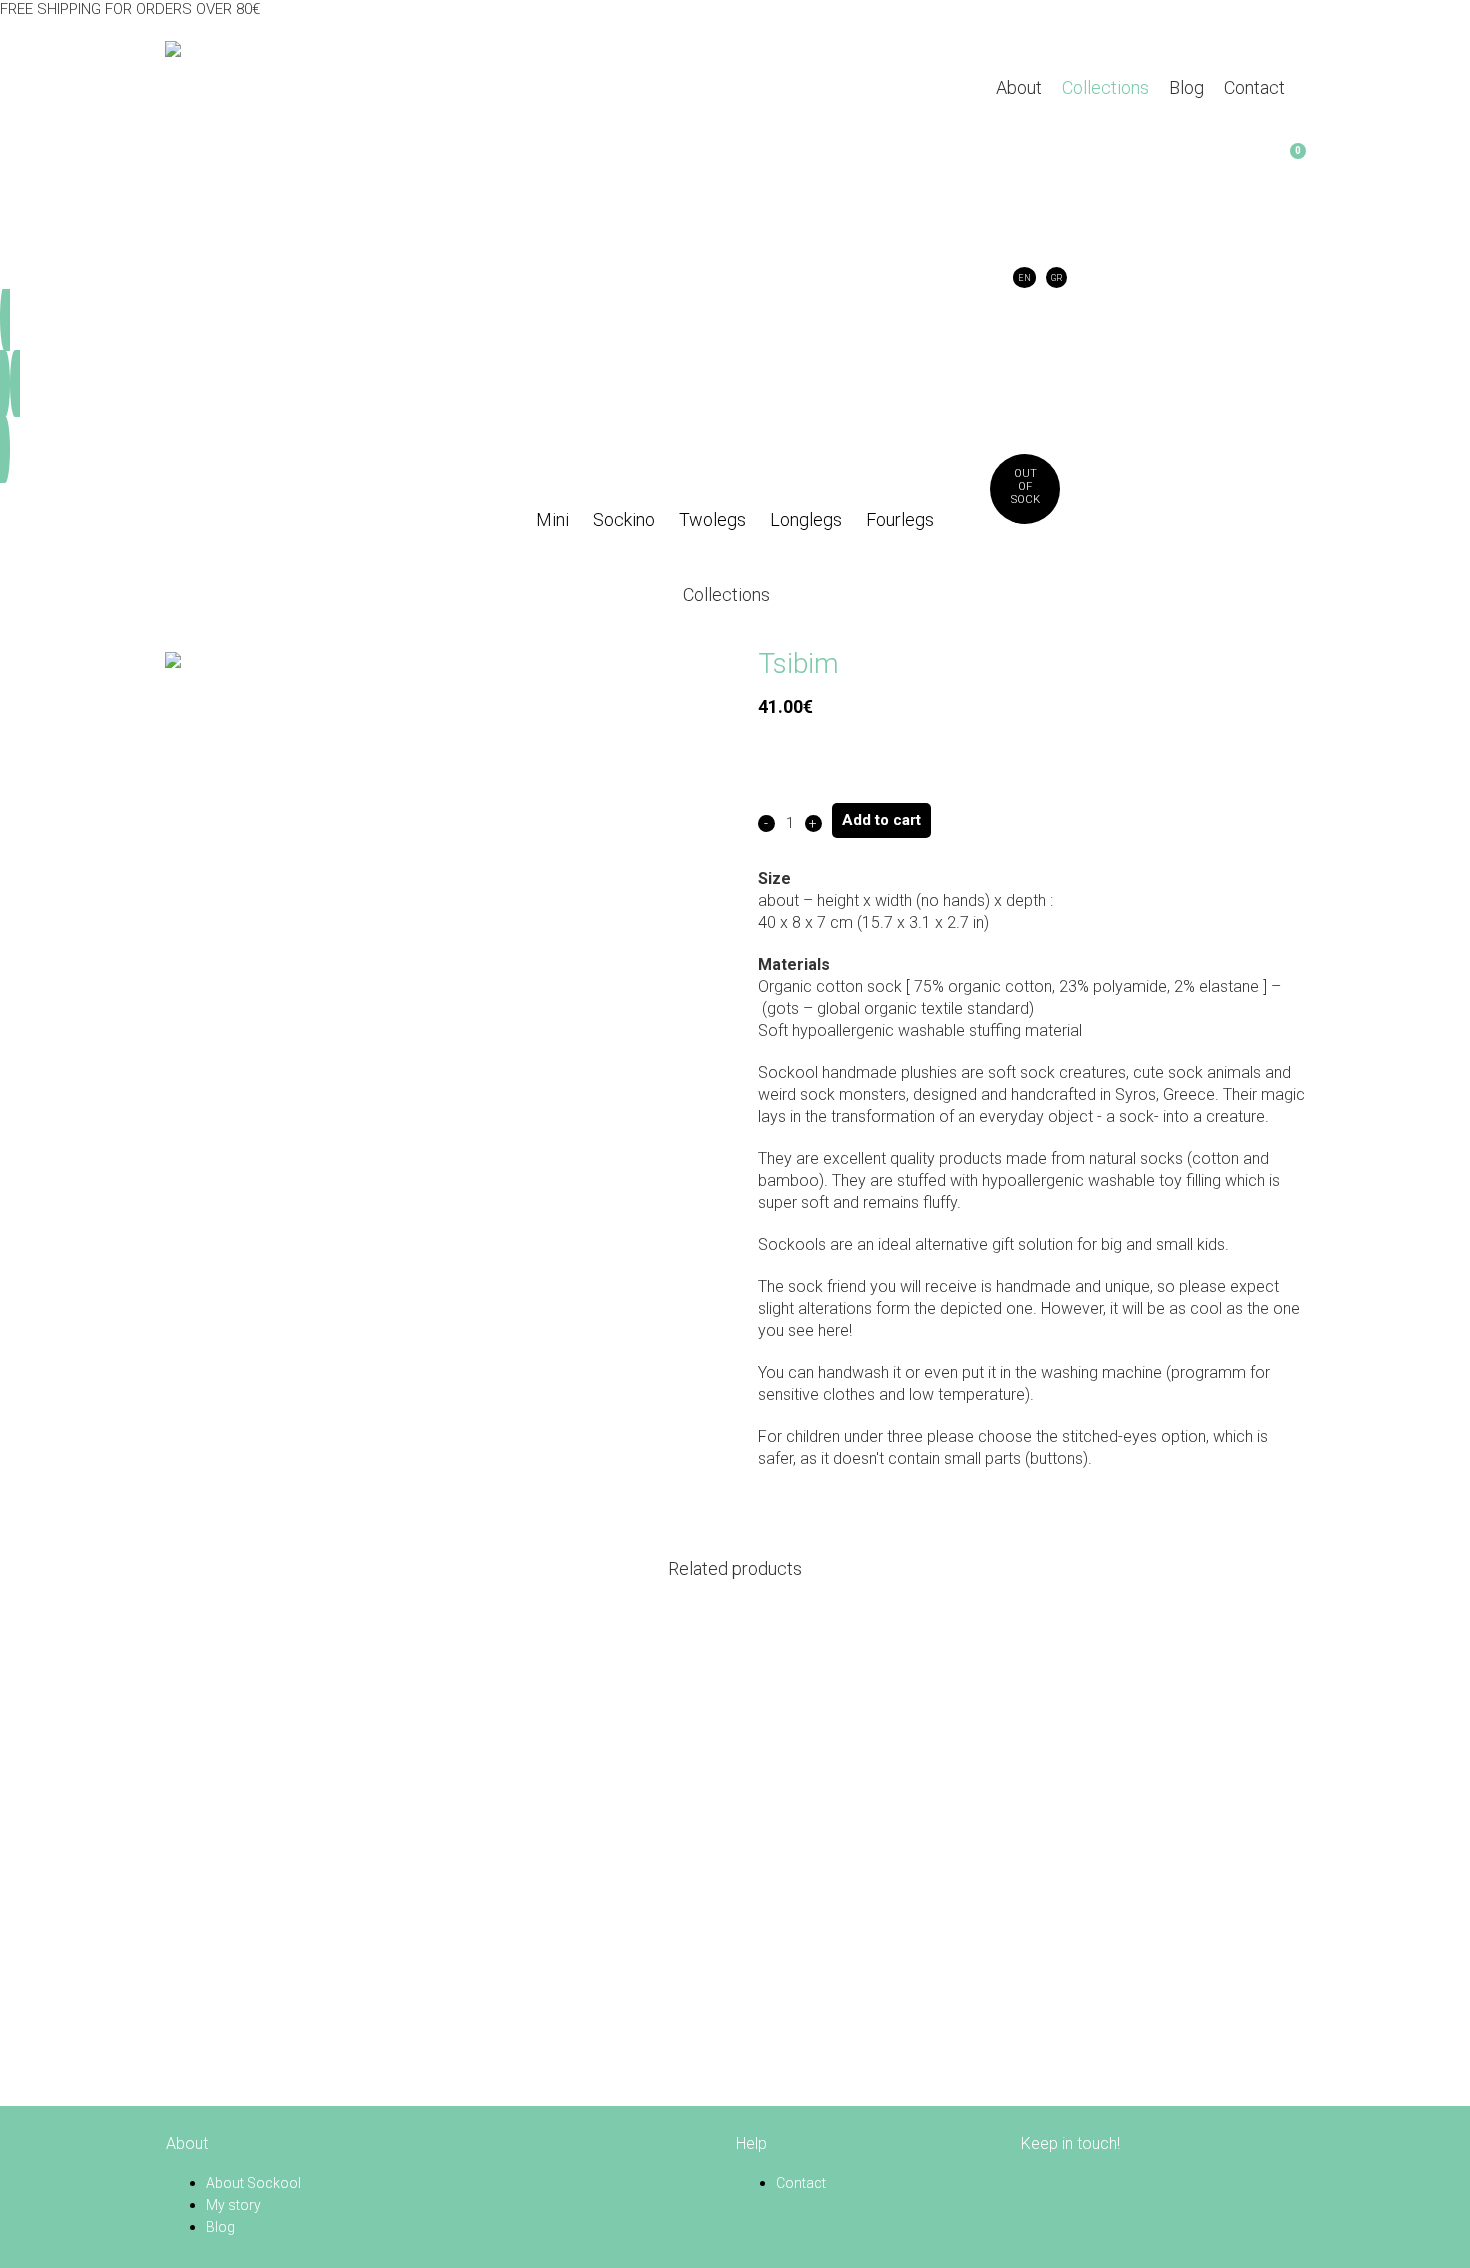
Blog (220, 2227)
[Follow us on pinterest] (1058, 2183)
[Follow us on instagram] (1083, 2183)
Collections (726, 594)
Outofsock (1025, 486)
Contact (801, 2183)
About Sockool (253, 2183)
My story (233, 2205)
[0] (1007, 162)
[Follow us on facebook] (1033, 2183)
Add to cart (881, 820)
